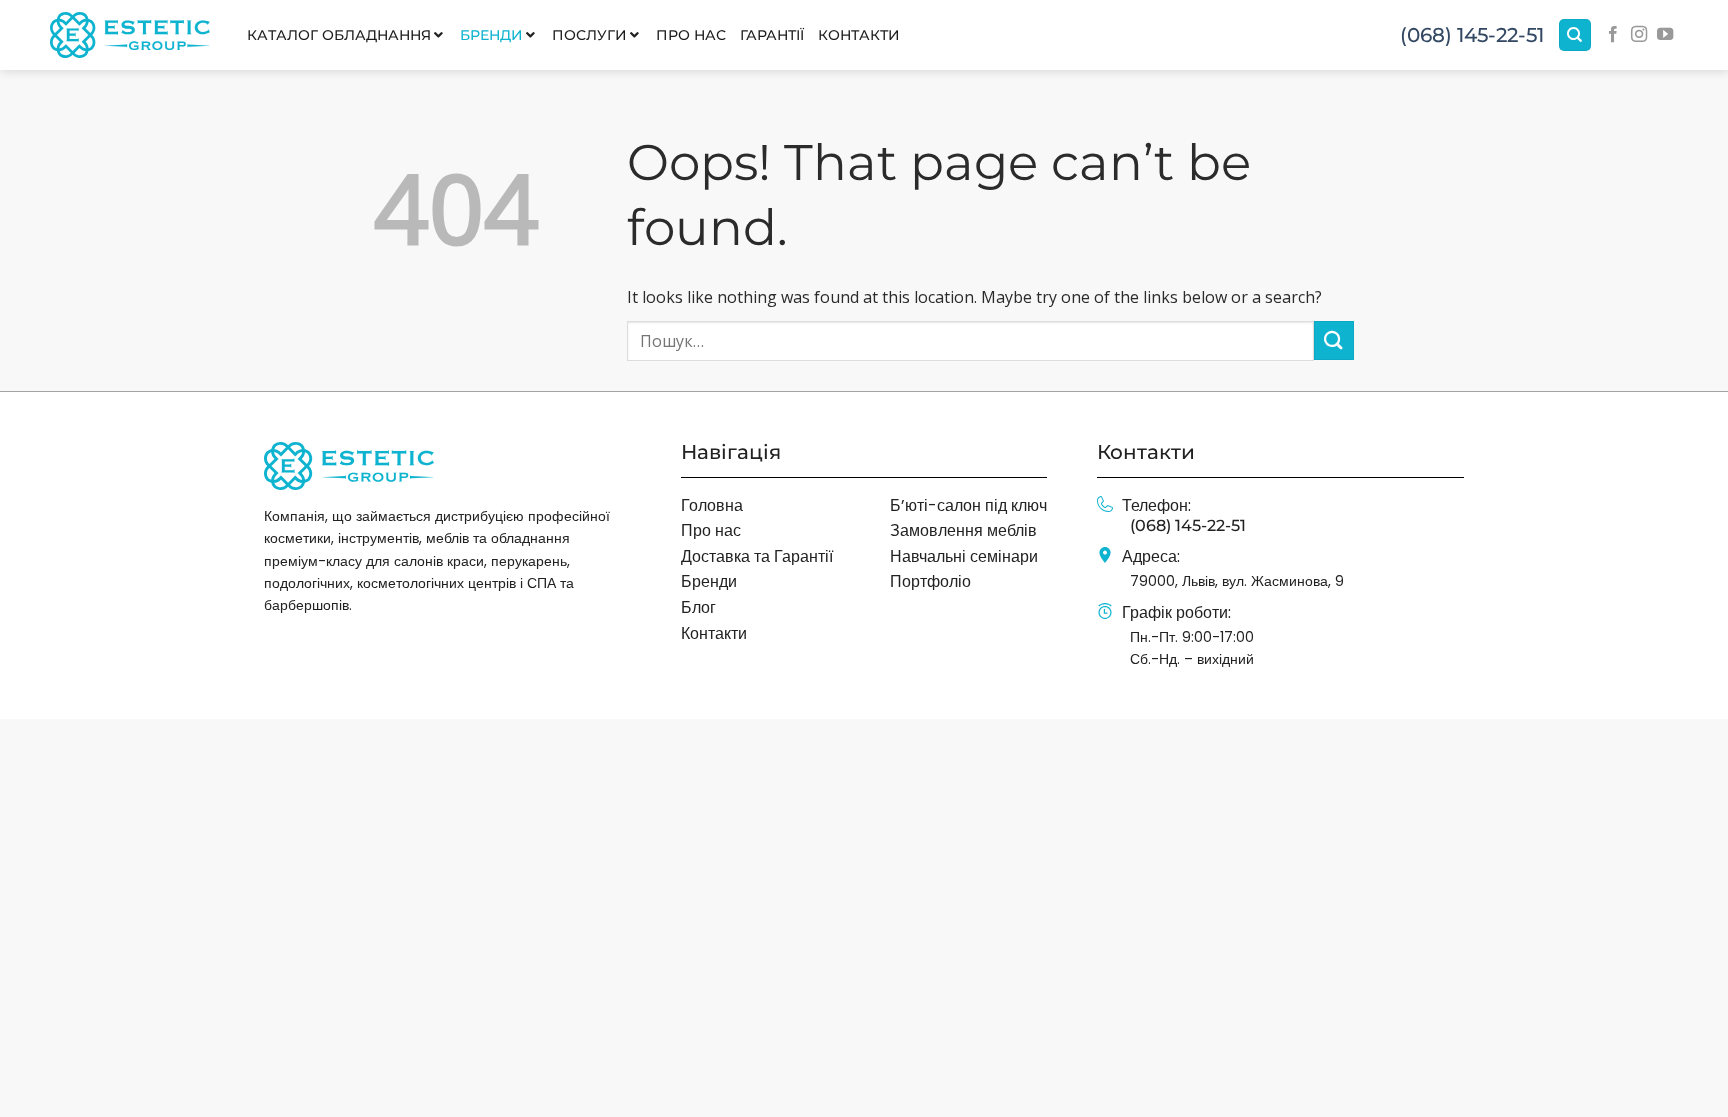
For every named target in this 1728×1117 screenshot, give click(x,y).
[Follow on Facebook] (1613, 35)
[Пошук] (1575, 35)
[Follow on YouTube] (1665, 35)
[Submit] (1334, 340)
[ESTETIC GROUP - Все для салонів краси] (130, 34)
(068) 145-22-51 (1472, 35)
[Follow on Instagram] (1639, 35)
